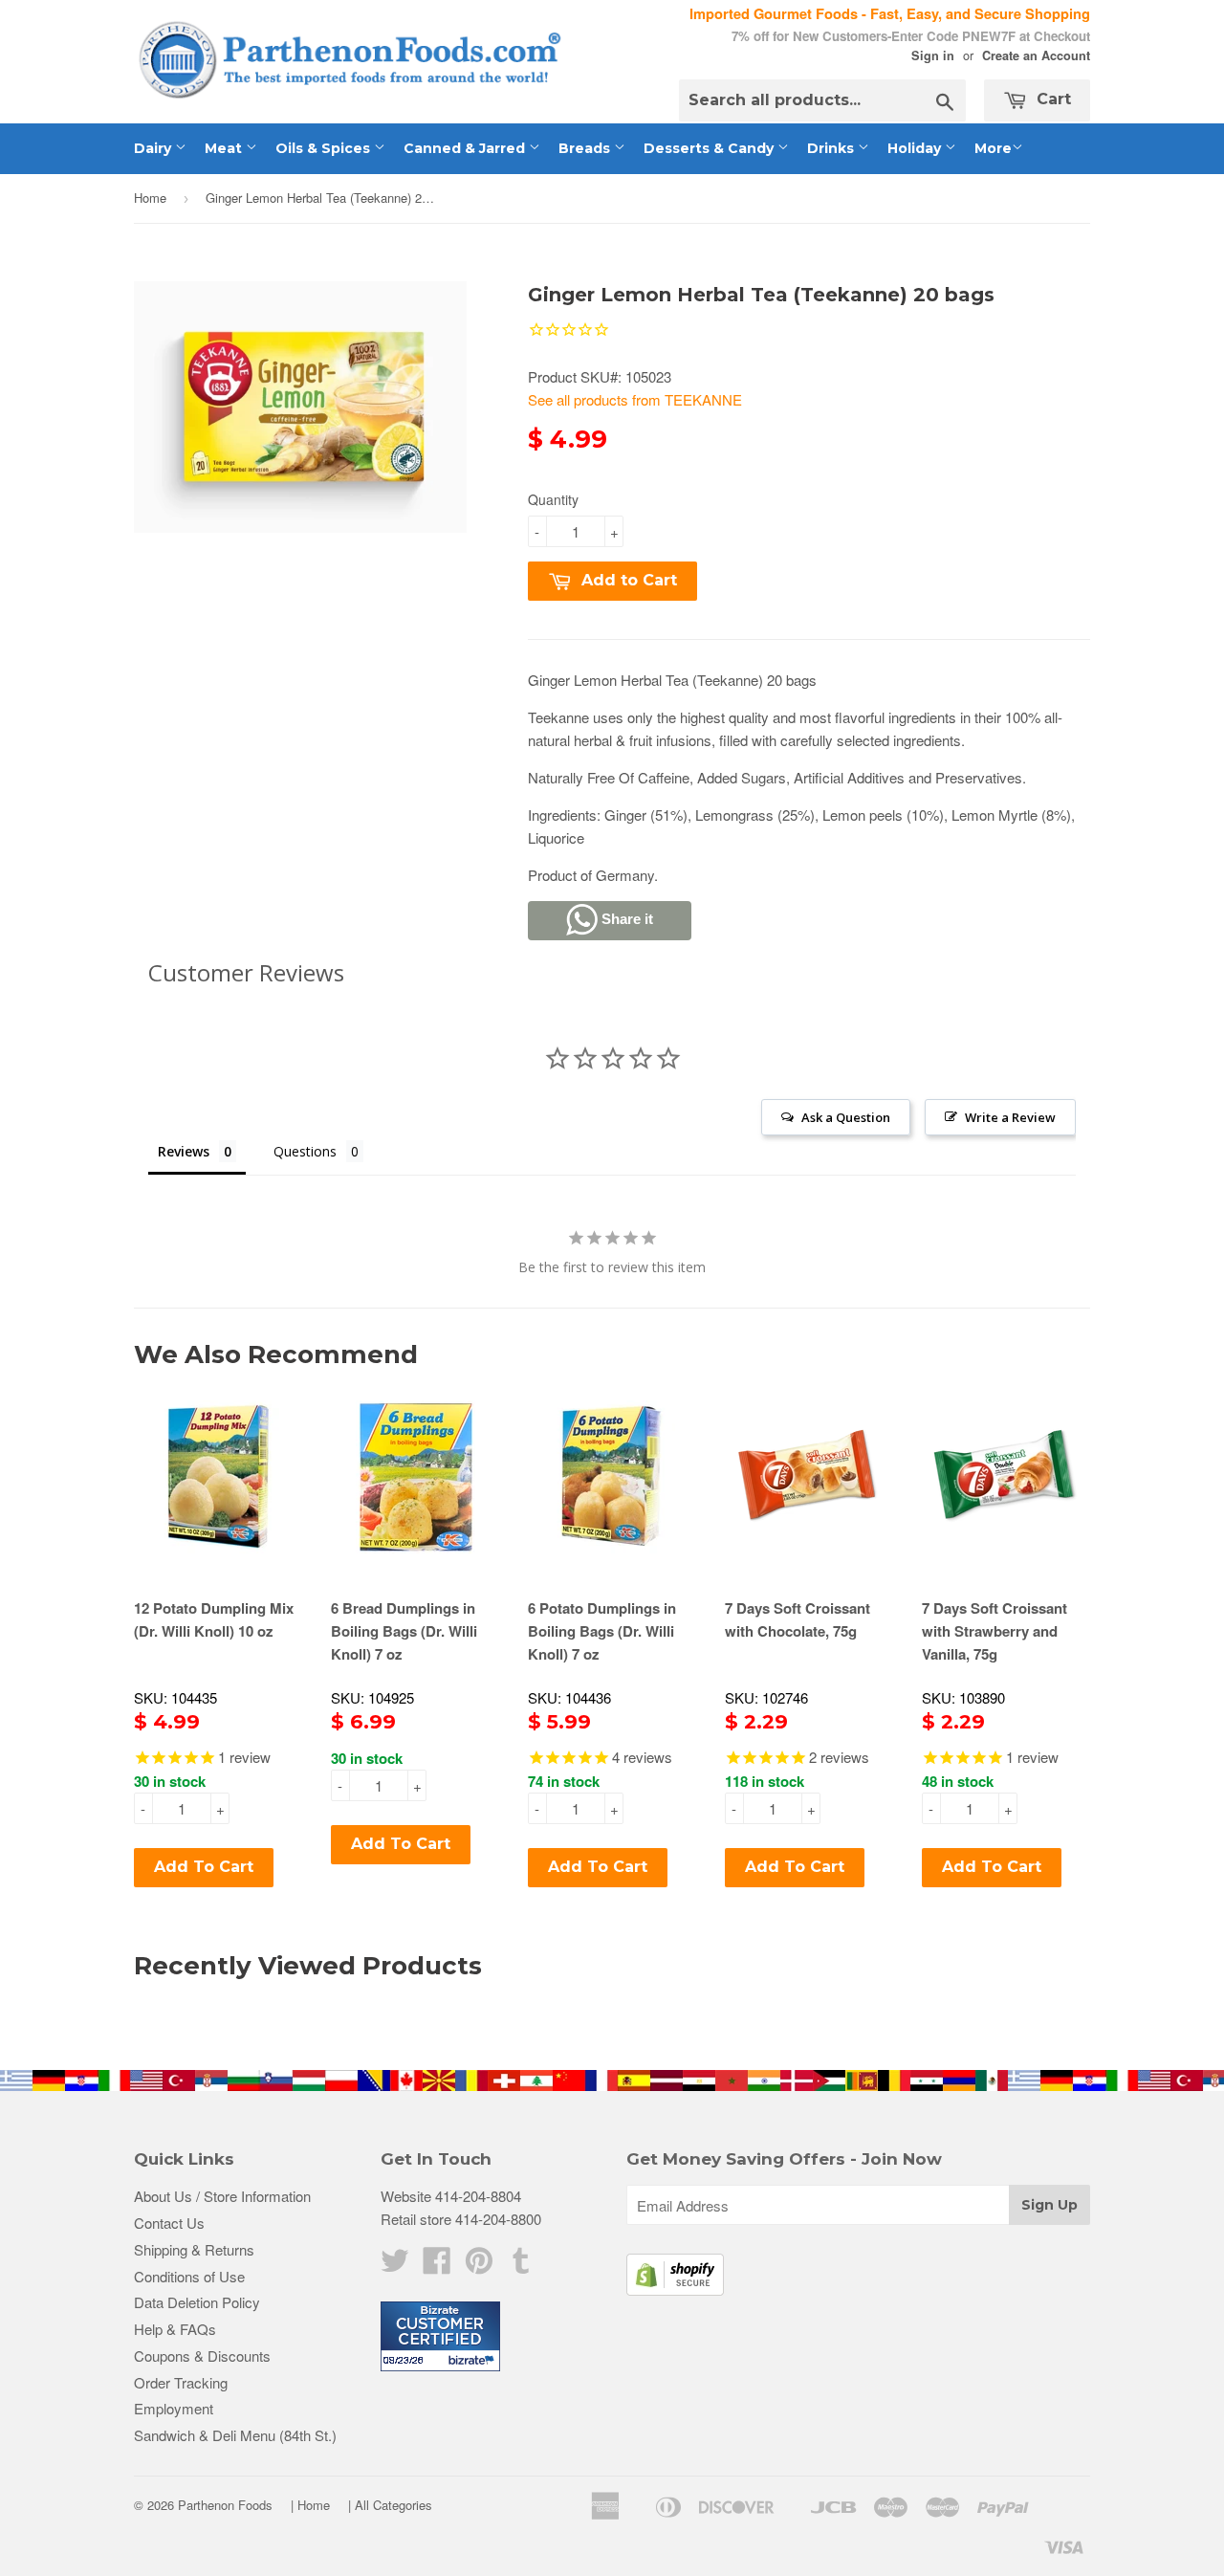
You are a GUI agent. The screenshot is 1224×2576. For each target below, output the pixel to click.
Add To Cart (204, 1867)
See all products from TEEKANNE (635, 399)
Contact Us (169, 2223)
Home (150, 198)
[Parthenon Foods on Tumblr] (521, 2266)
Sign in (933, 55)
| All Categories (390, 2505)
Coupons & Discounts (202, 2356)
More (993, 148)
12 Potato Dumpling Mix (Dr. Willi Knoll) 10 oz (214, 1619)
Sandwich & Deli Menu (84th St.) (235, 2435)
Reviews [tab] (184, 1151)
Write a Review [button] (1010, 1117)
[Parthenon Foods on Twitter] (395, 2266)
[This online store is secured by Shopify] (675, 2290)
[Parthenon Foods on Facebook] (437, 2266)
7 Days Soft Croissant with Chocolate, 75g (798, 1619)
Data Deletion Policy (197, 2302)
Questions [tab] (305, 1151)
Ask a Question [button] (846, 1117)
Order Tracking (181, 2382)
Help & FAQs (175, 2329)
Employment (174, 2408)
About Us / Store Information (222, 2196)
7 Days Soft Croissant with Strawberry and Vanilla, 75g (994, 1631)
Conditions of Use (189, 2276)
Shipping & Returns (194, 2249)
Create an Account (1036, 55)
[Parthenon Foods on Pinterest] (479, 2266)
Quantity (553, 499)
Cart (1051, 99)
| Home (310, 2505)
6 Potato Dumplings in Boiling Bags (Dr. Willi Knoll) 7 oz (602, 1631)
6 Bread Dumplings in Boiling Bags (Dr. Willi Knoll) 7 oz (404, 1631)
